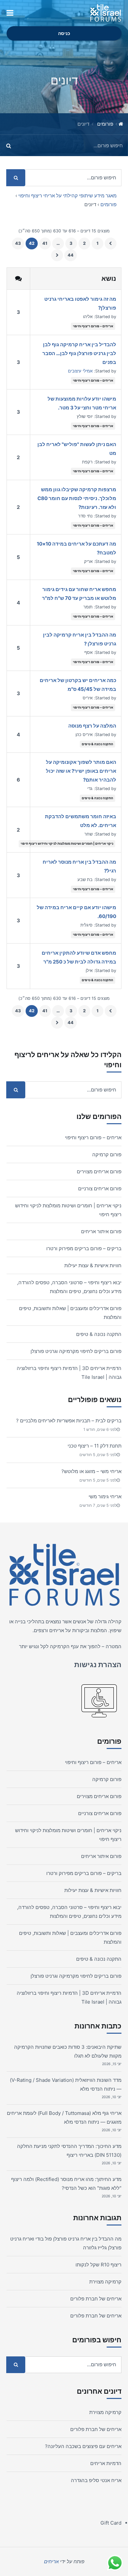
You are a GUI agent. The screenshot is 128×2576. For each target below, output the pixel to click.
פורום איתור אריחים (101, 1231)
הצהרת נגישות (98, 1665)
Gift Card (111, 2523)
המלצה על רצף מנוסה (92, 726)
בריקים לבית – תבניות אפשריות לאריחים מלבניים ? (69, 1421)
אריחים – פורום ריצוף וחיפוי (93, 326)
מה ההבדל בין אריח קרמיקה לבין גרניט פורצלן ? (80, 639)
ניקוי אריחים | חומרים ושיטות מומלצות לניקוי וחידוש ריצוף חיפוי (67, 843)
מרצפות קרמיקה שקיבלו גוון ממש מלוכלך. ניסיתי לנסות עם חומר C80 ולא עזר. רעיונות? (77, 498)
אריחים (57, 1630)
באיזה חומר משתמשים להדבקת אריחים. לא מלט (81, 821)
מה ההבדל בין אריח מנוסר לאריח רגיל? (79, 866)
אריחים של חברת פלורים (96, 2299)
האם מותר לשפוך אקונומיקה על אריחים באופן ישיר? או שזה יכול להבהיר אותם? (81, 771)
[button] (10, 13)
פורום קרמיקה (107, 1154)
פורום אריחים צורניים (100, 1189)
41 (45, 243)
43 (18, 243)
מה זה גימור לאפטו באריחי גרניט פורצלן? (80, 303)
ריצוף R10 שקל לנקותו (98, 2265)
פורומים (105, 124)
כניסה (64, 33)
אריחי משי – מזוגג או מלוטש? (91, 1471)
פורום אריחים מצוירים (99, 1171)
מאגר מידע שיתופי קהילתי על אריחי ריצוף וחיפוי (67, 196)
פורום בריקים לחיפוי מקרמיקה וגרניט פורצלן (76, 1351)
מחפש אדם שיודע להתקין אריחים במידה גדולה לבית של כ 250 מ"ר (79, 957)
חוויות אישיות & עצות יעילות (93, 1265)
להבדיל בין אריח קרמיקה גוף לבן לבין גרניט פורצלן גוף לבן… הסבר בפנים (79, 353)
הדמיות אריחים (106, 2463)
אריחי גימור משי (105, 1496)
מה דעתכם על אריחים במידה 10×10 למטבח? (76, 548)
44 (71, 255)
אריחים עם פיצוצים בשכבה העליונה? (83, 2446)
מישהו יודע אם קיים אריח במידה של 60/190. (76, 912)
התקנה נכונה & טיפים (97, 744)
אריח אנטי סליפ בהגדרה (96, 2480)
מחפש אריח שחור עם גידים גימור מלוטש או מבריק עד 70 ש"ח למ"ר (79, 594)
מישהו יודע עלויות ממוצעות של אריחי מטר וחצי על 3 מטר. (82, 403)
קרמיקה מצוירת (105, 2282)
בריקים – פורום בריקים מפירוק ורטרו (84, 1248)
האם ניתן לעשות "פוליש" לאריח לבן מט (77, 449)
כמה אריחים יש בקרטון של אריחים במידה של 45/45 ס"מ (78, 685)
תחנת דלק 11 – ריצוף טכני (95, 1446)
